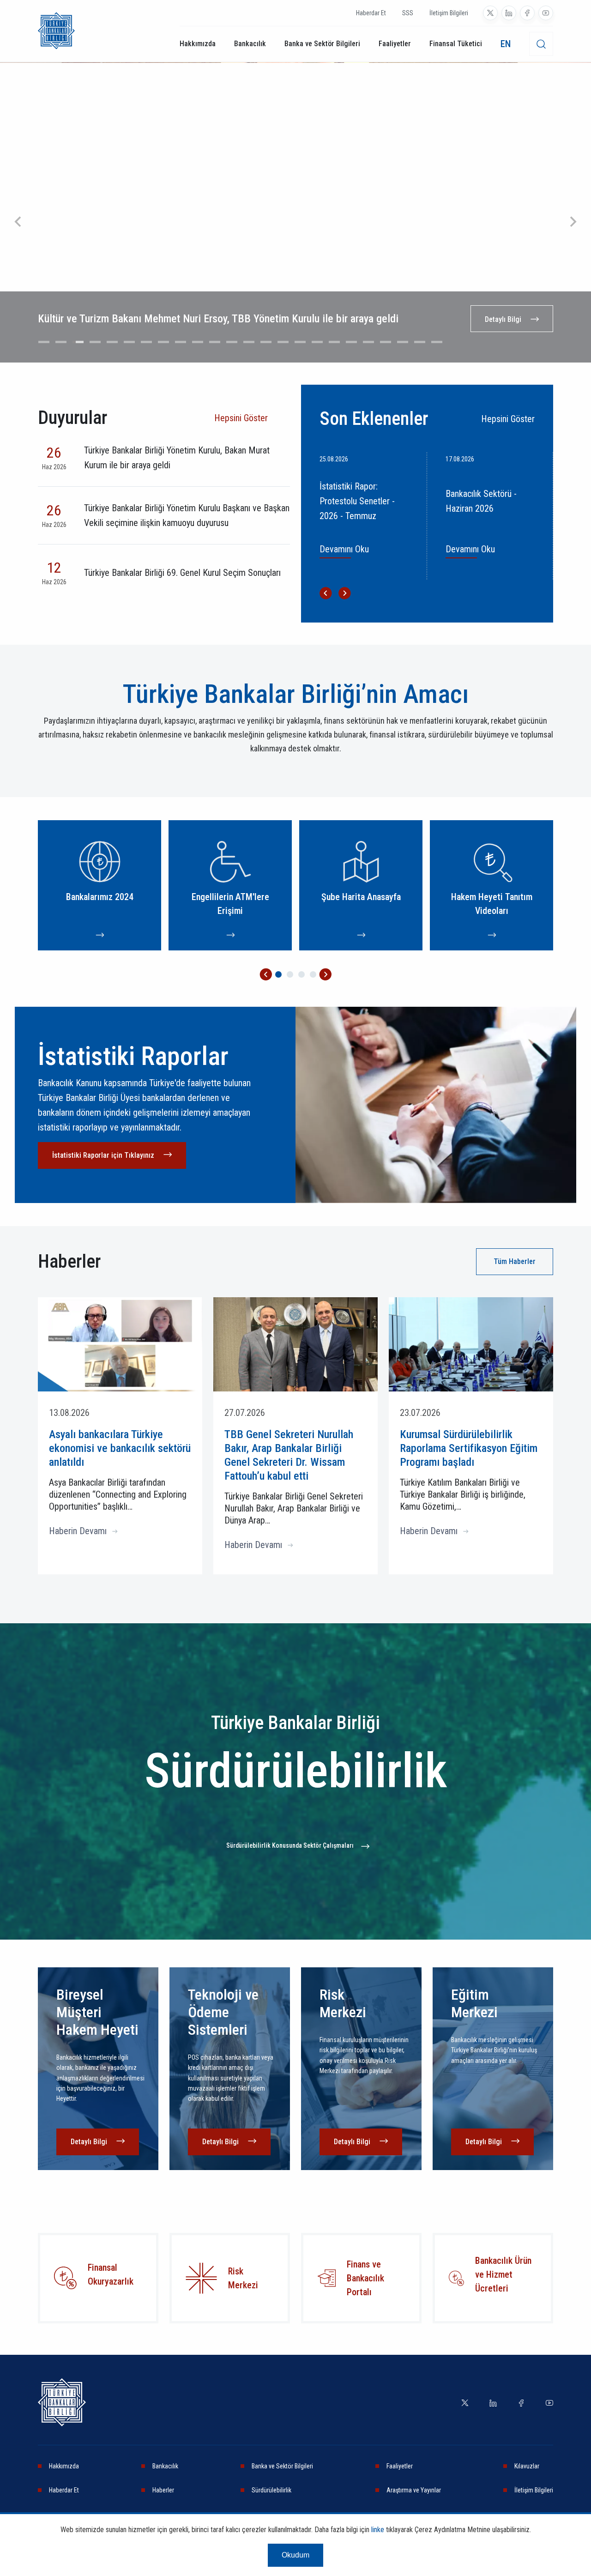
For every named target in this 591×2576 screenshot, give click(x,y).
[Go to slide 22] (403, 342)
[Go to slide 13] (249, 342)
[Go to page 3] (302, 974)
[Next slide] (573, 222)
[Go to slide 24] (437, 342)
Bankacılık (250, 44)
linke (378, 2530)
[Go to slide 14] (266, 342)
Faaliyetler (395, 44)
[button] (266, 974)
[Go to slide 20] (368, 342)
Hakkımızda (198, 44)
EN (506, 44)
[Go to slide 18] (334, 342)
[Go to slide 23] (420, 342)
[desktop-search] (541, 44)
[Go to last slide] (326, 593)
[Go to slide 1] (44, 342)
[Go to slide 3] (78, 342)
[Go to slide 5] (112, 342)
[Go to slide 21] (386, 342)
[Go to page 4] (313, 974)
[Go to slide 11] (215, 342)
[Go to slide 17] (317, 342)
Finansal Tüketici (456, 44)
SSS (408, 13)
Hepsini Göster (241, 418)
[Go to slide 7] (146, 342)
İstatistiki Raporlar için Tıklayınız (103, 1155)
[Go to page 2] (290, 974)
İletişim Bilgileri (449, 13)
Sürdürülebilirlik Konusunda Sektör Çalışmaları (290, 1845)
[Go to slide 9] (181, 342)
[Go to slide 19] (351, 342)
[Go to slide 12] (232, 342)
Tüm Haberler (515, 1261)
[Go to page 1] (278, 974)
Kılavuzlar (527, 2466)
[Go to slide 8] (163, 342)
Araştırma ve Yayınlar (414, 2490)
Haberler (163, 2490)
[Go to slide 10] (198, 342)
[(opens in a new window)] (490, 13)
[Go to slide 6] (129, 342)
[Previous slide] (18, 222)
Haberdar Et (371, 13)
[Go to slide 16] (300, 342)
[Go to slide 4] (95, 342)
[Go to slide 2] (61, 342)
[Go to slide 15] (283, 342)
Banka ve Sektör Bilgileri (322, 44)
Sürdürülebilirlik (271, 2490)
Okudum (295, 2555)
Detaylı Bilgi (503, 319)
